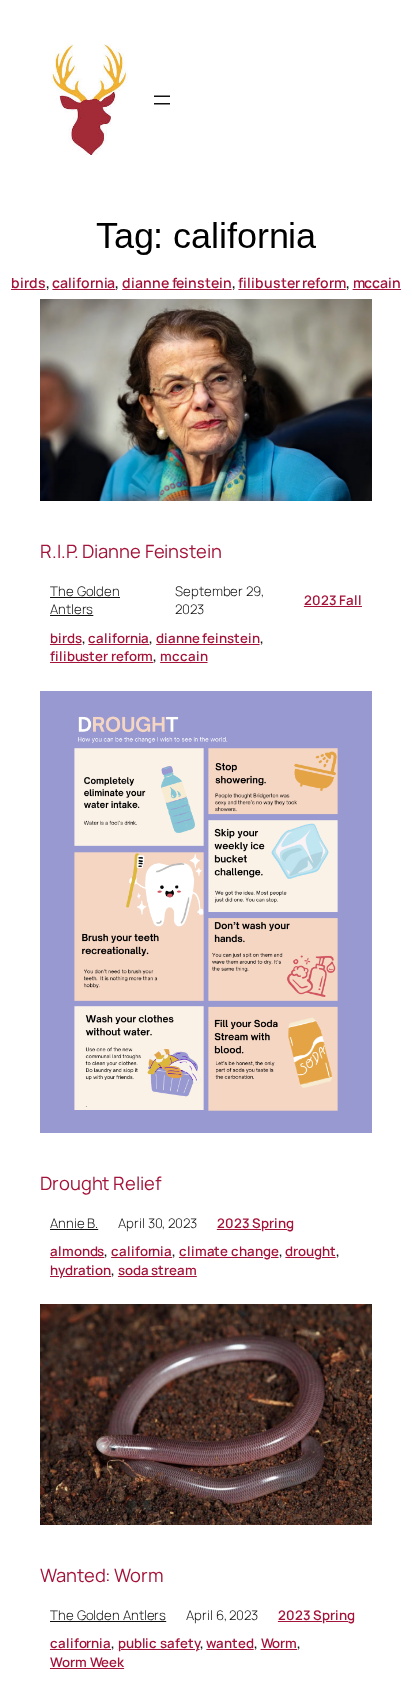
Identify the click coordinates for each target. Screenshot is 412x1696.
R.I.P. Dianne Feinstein (131, 551)
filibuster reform (291, 282)
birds (28, 282)
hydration (80, 1270)
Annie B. (74, 1223)
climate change (229, 1251)
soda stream (157, 1270)
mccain (377, 282)
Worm (279, 1643)
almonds (77, 1251)
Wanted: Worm (102, 1575)
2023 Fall (333, 600)
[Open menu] (162, 100)
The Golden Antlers (85, 600)
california (83, 282)
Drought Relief (101, 1183)
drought (310, 1251)
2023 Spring (255, 1223)
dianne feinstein (176, 282)
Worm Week (87, 1662)
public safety (159, 1643)
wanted (229, 1643)
